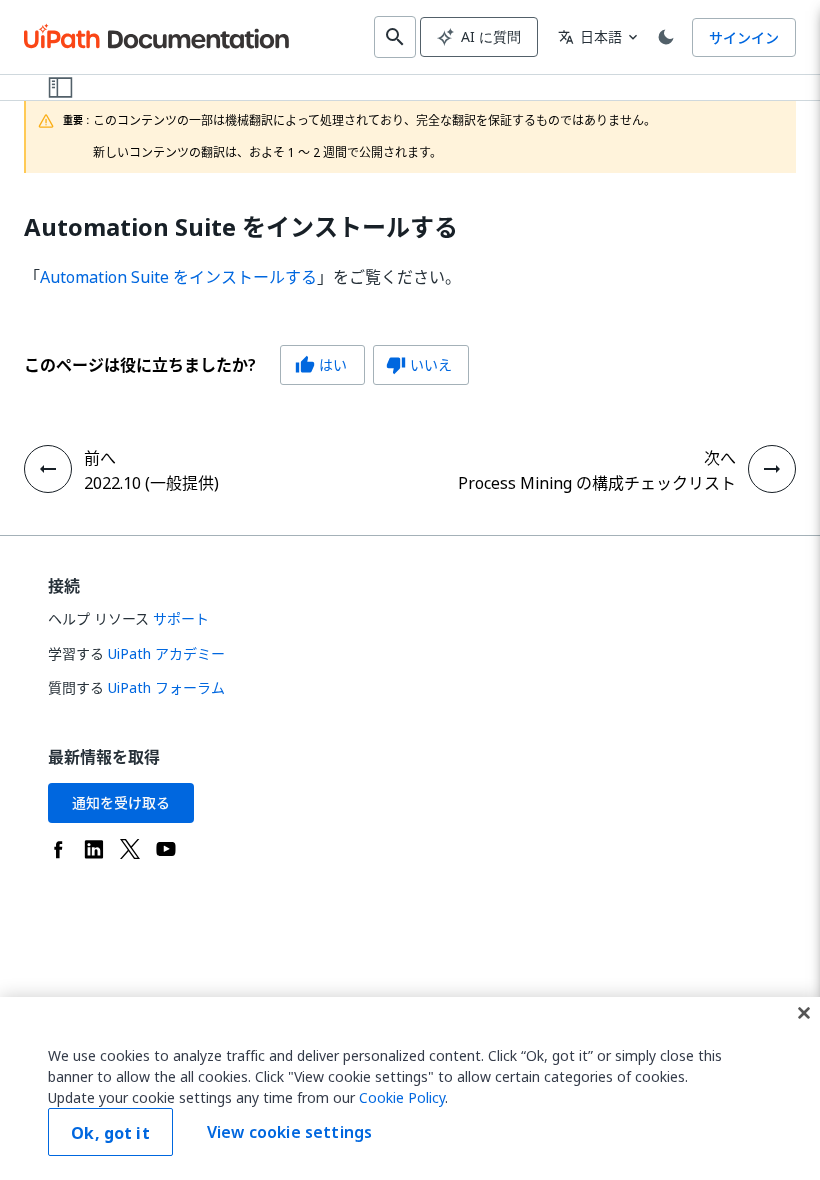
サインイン (744, 37)
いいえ (419, 364)
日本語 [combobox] (590, 36)
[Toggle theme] (666, 37)
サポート (181, 618)
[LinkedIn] (94, 849)
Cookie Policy (402, 1097)
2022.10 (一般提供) (151, 483)
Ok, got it (110, 1133)
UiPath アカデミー (166, 653)
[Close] (804, 1013)
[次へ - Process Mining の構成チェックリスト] (772, 469)
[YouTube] (166, 849)
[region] (410, 1088)
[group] (246, 365)
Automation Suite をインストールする (241, 227)
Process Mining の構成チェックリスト (597, 483)
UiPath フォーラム (166, 687)
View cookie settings (289, 1132)
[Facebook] (58, 849)
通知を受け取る (121, 802)
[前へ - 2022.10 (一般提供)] (48, 469)
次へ (720, 458)
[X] (130, 849)
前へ (100, 458)
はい (321, 364)
